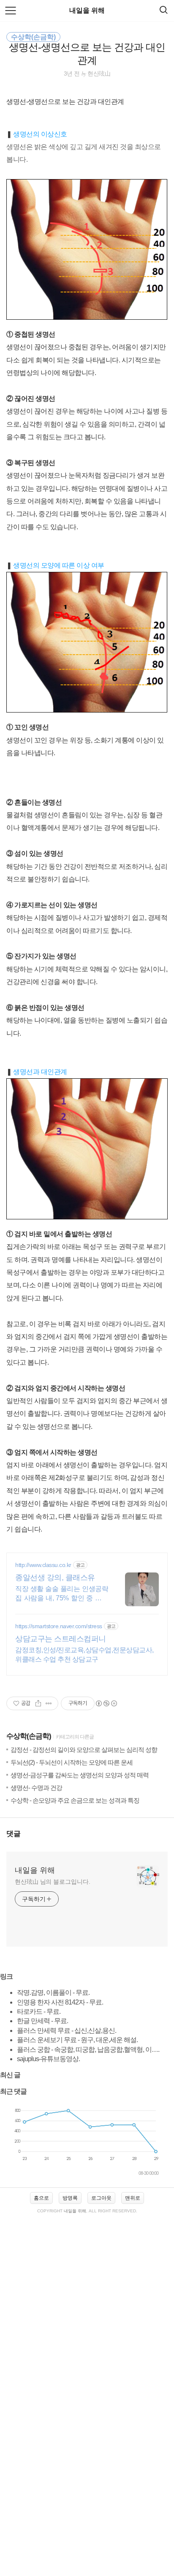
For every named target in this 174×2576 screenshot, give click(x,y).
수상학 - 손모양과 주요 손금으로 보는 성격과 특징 (75, 1800)
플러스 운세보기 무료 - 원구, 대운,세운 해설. (77, 2040)
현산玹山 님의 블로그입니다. (53, 1882)
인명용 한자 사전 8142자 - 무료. (60, 2002)
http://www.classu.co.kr (43, 1565)
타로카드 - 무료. (39, 2012)
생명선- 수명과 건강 (36, 1788)
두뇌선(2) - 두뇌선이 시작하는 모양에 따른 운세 (72, 1762)
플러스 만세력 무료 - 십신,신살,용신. (67, 2031)
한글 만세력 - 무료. (42, 2021)
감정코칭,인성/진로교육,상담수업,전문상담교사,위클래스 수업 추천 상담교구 (84, 1655)
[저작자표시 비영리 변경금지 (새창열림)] (106, 1703)
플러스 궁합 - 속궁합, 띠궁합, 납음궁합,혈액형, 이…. (88, 2050)
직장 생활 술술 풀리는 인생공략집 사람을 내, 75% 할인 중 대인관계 (62, 1594)
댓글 (14, 1834)
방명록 (70, 2198)
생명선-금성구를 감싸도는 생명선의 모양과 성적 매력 (80, 1775)
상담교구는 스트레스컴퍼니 (61, 1639)
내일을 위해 (87, 10)
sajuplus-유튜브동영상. (48, 2059)
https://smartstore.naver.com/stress (59, 1626)
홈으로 (41, 2198)
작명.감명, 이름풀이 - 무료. (53, 1993)
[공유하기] (38, 1703)
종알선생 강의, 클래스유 (55, 1578)
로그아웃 (101, 2198)
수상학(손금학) (29, 1736)
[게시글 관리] (49, 1703)
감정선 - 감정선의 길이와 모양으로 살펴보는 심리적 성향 (84, 1750)
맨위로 (133, 2198)
